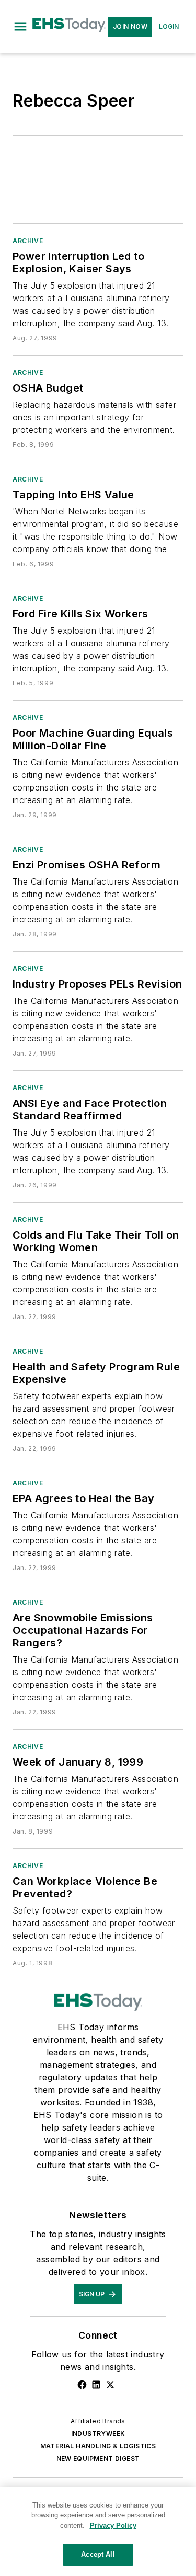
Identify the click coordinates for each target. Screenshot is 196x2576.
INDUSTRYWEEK (98, 2434)
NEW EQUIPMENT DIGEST (98, 2459)
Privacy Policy (113, 2526)
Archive (28, 241)
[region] (98, 2532)
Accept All (98, 2554)
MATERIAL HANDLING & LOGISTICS (98, 2446)
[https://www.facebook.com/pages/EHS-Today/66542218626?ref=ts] (82, 2385)
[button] (20, 27)
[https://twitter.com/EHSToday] (110, 2385)
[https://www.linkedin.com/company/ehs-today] (96, 2385)
